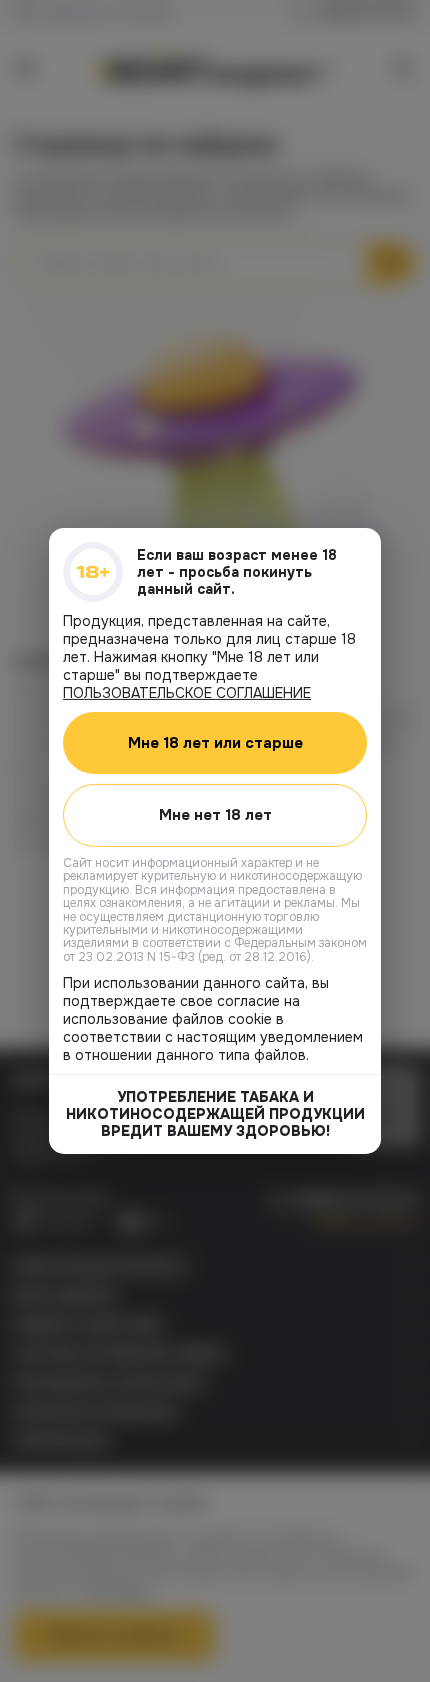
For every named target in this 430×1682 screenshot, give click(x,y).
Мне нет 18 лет (215, 815)
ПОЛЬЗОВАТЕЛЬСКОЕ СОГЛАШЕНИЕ (187, 693)
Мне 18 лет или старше (215, 743)
